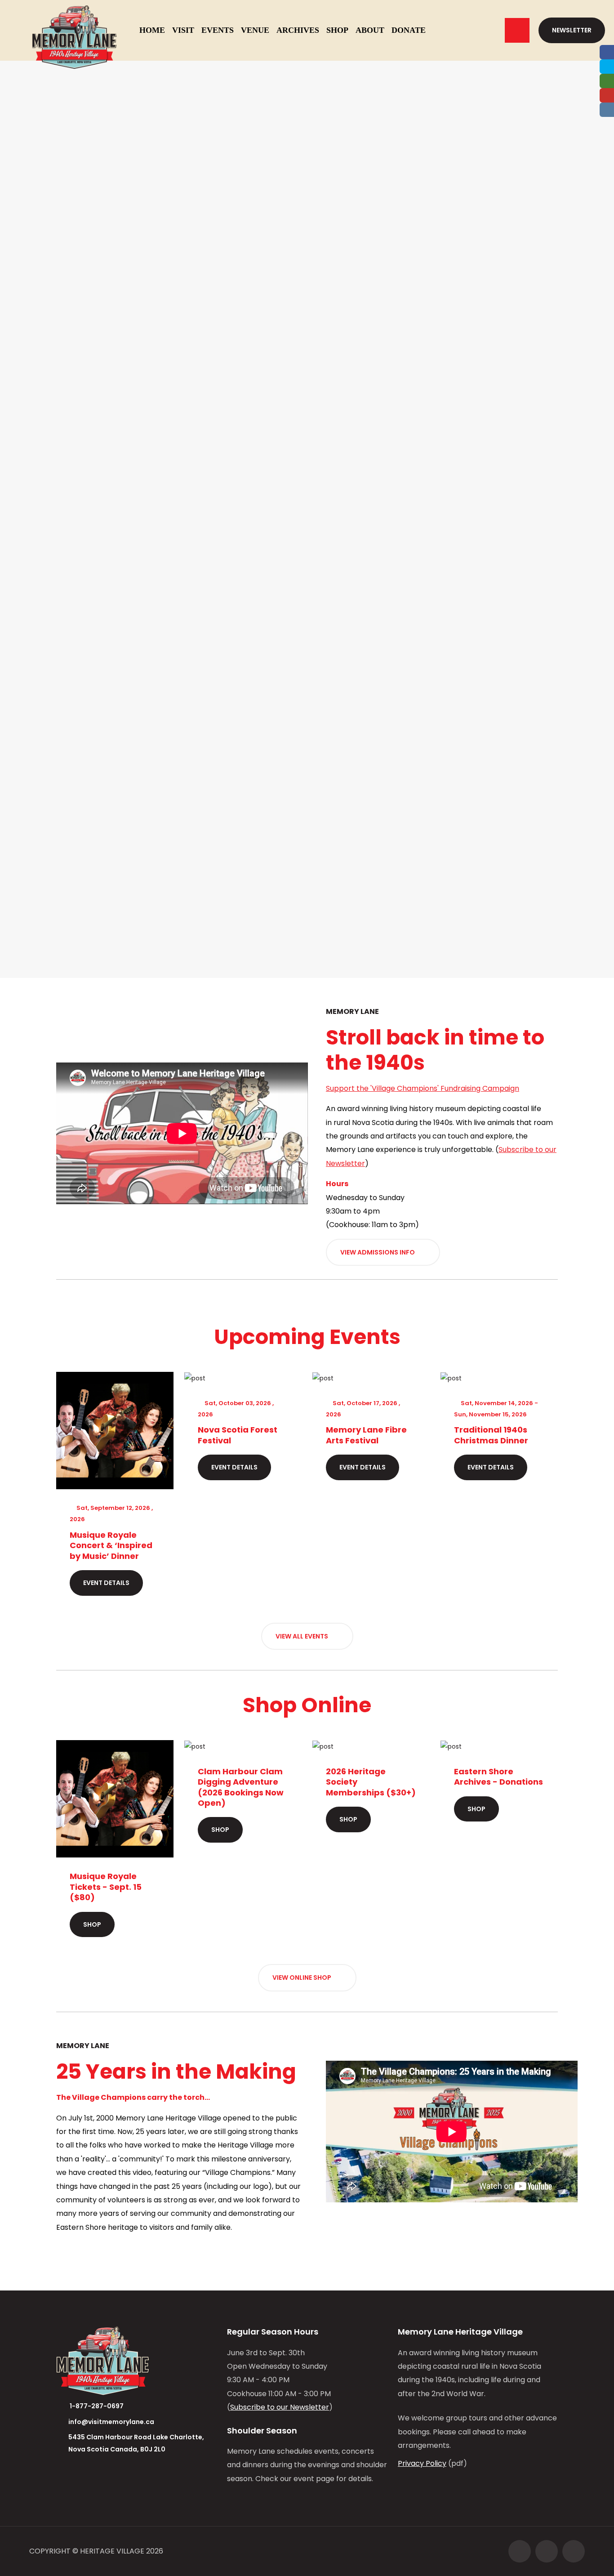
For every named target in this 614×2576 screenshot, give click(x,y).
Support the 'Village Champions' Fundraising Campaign (423, 1088)
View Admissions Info (378, 1252)
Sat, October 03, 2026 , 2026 (236, 1409)
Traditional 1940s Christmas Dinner (491, 1435)
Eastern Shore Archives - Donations (498, 1777)
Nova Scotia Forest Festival (238, 1435)
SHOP (92, 1924)
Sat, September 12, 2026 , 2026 (111, 1513)
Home (152, 30)
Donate (409, 30)
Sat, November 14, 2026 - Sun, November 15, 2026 (496, 1409)
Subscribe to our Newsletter (280, 2407)
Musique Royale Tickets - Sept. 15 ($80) (106, 1887)
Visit (183, 30)
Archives (298, 30)
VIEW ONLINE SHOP (303, 1978)
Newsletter (572, 30)
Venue (255, 30)
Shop (337, 30)
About (370, 30)
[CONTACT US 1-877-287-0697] (517, 30)
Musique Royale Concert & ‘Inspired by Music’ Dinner (111, 1545)
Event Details (106, 1583)
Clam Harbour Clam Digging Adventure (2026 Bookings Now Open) (241, 1787)
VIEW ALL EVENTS (303, 1636)
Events (218, 30)
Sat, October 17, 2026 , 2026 (363, 1409)
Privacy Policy (422, 2463)
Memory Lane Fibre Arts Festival (366, 1435)
